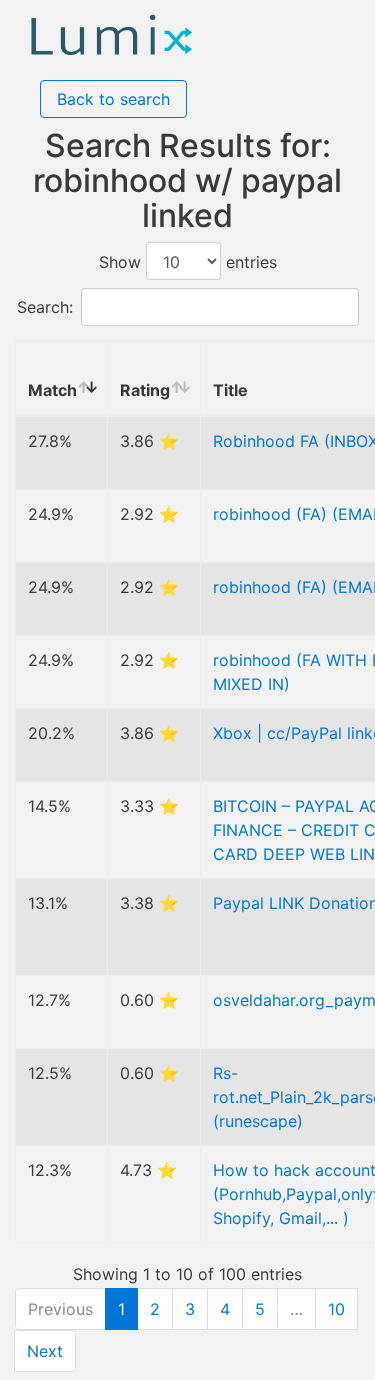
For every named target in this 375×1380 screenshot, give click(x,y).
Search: (45, 307)
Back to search (113, 99)
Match (52, 390)
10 (336, 1309)
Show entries (188, 262)
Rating (145, 390)
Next (45, 1351)
